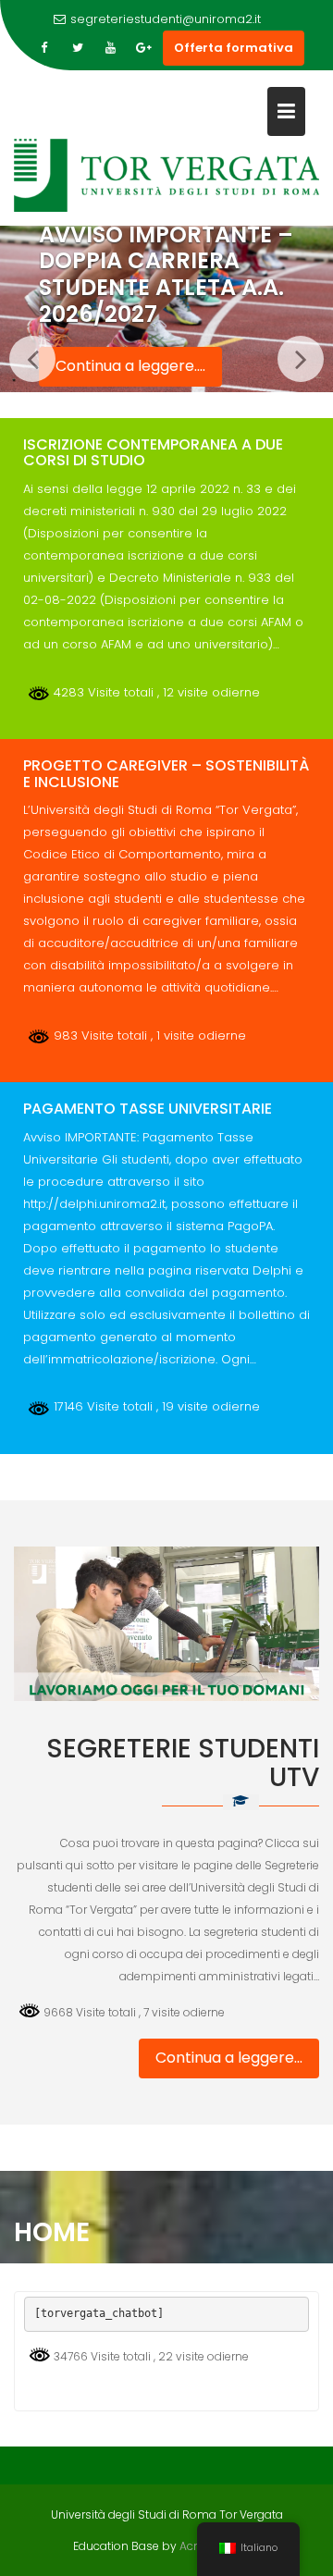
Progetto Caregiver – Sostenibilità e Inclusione (166, 774)
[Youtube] (111, 48)
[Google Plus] (144, 48)
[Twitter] (78, 48)
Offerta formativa (234, 48)
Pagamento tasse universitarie (148, 1109)
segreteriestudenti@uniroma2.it (166, 19)
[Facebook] (44, 48)
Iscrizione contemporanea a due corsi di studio (153, 453)
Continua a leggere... (229, 2058)
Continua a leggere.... (130, 366)
